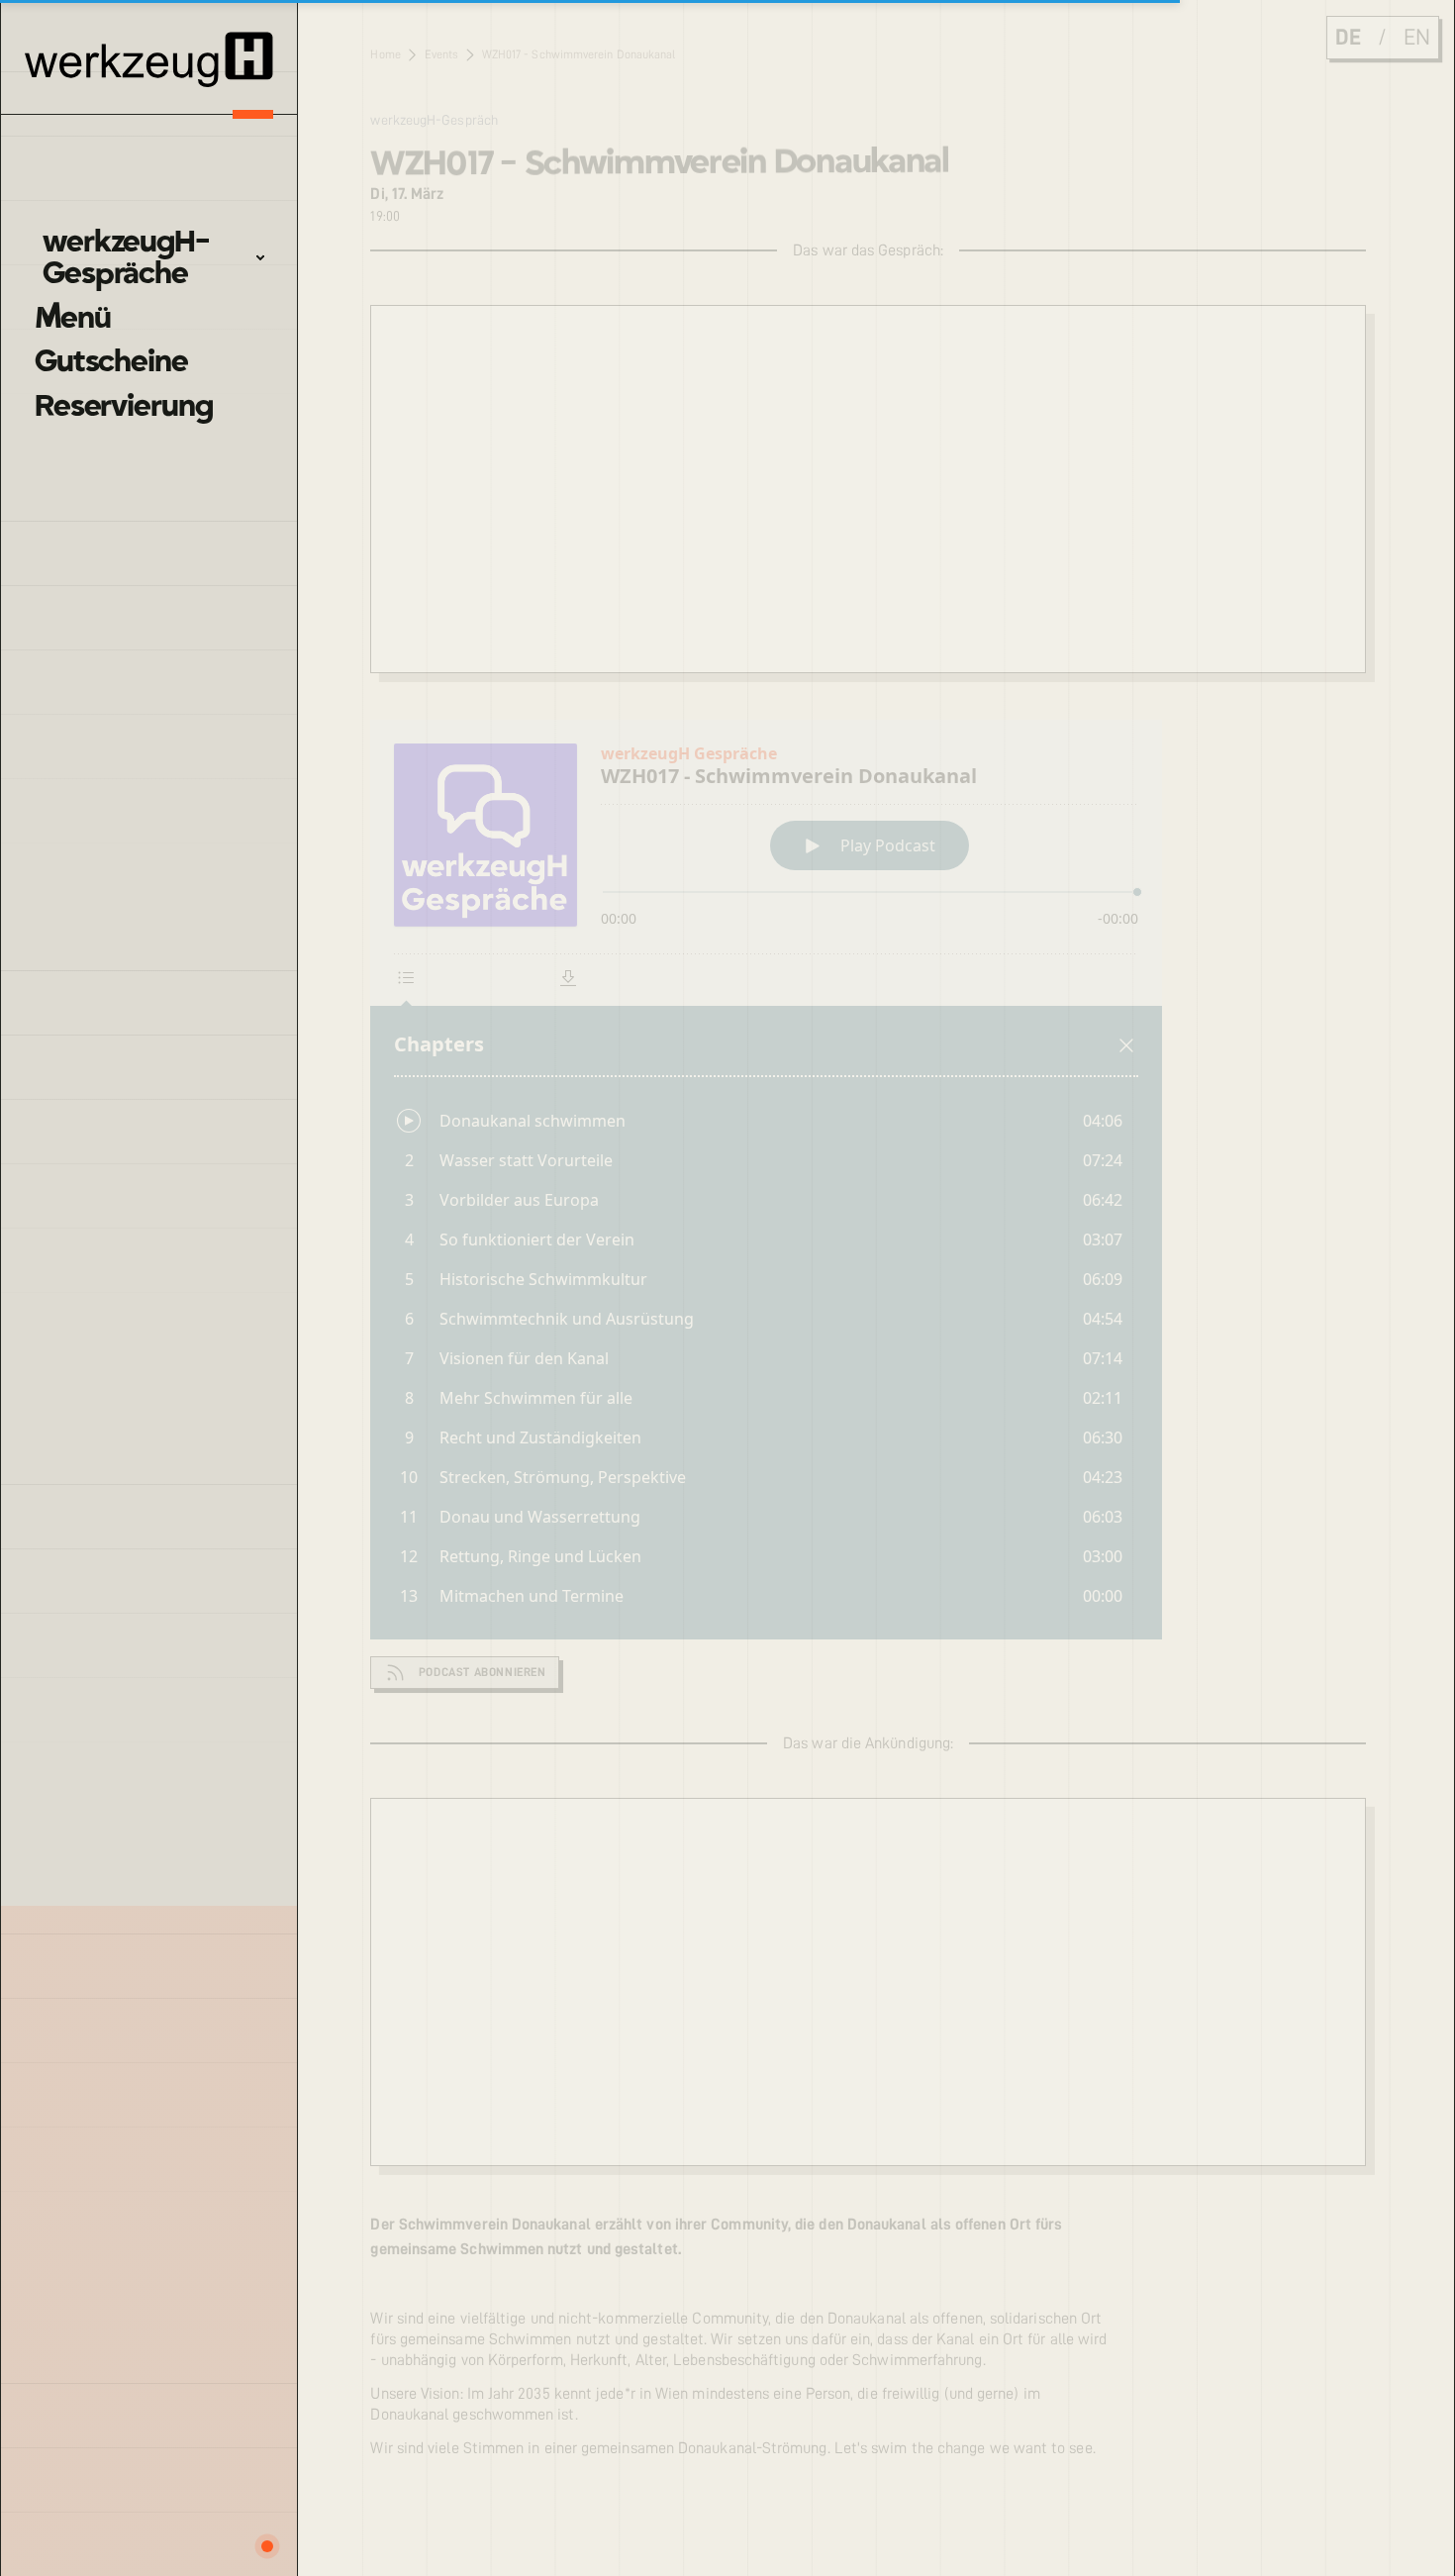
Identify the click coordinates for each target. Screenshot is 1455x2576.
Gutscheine (111, 361)
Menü (72, 318)
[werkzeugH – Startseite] (148, 59)
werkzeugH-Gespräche (126, 258)
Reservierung (123, 406)
